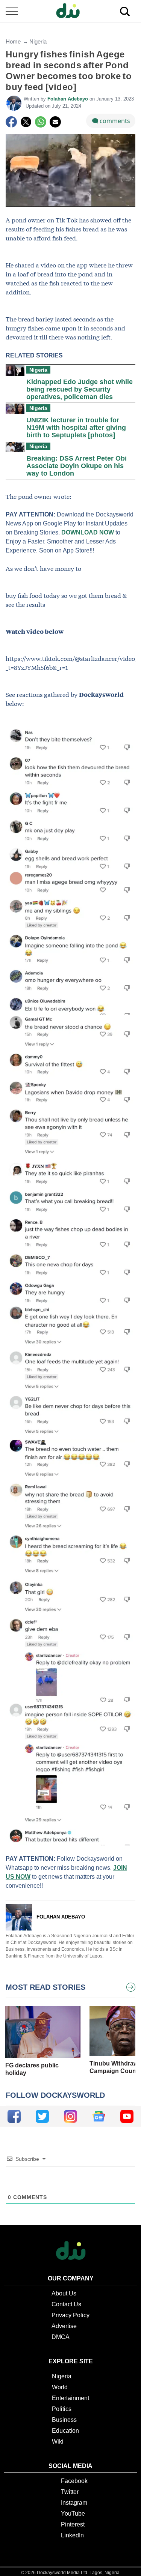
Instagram (74, 2503)
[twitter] (42, 2116)
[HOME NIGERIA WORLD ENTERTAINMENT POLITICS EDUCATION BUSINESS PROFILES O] (70, 11)
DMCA (61, 2337)
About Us (64, 2293)
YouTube (73, 2514)
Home (13, 41)
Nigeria (38, 41)
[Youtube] (127, 2116)
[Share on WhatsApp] (41, 122)
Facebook (74, 2481)
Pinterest (73, 2524)
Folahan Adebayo (68, 99)
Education (65, 2431)
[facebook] (14, 2116)
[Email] (55, 122)
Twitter (70, 2492)
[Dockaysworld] (71, 11)
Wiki (58, 2442)
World (60, 2387)
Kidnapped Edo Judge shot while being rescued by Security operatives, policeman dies (80, 389)
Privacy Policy (70, 2315)
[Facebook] (11, 122)
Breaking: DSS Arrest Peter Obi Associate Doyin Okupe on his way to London (77, 466)
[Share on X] (26, 122)
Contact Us (66, 2304)
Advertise (64, 2326)
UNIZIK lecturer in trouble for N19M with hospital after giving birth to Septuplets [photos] (76, 428)
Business (64, 2420)
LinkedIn (72, 2535)
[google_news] (99, 2116)
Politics (62, 2409)
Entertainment (70, 2398)
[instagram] (70, 2116)
